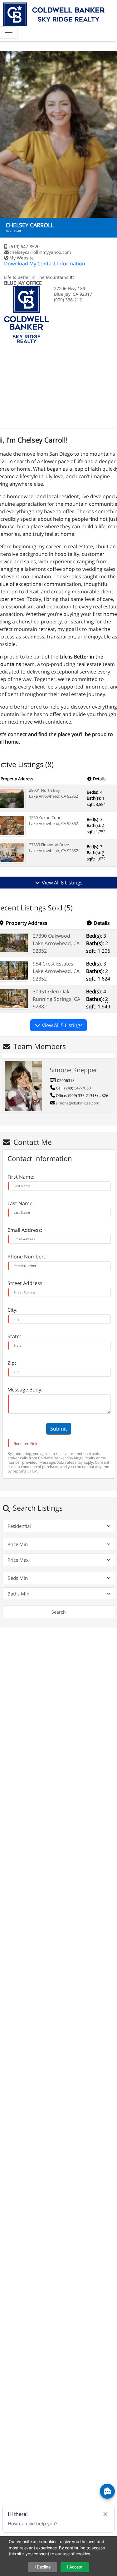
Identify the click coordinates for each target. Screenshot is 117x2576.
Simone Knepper (73, 1070)
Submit (59, 1429)
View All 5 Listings (62, 1025)
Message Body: (25, 1390)
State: (14, 1336)
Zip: (12, 1363)
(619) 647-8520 (24, 246)
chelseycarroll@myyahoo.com (40, 252)
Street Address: (26, 1283)
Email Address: (25, 1230)
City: (12, 1310)
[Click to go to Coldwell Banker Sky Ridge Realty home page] (54, 14)
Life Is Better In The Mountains (37, 277)
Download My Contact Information (45, 264)
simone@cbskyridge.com (78, 1103)
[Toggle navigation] (9, 33)
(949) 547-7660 (78, 1088)
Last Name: (21, 1203)
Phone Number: (26, 1257)
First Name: (21, 1177)
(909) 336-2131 (81, 1096)
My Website (22, 258)
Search (59, 1612)
